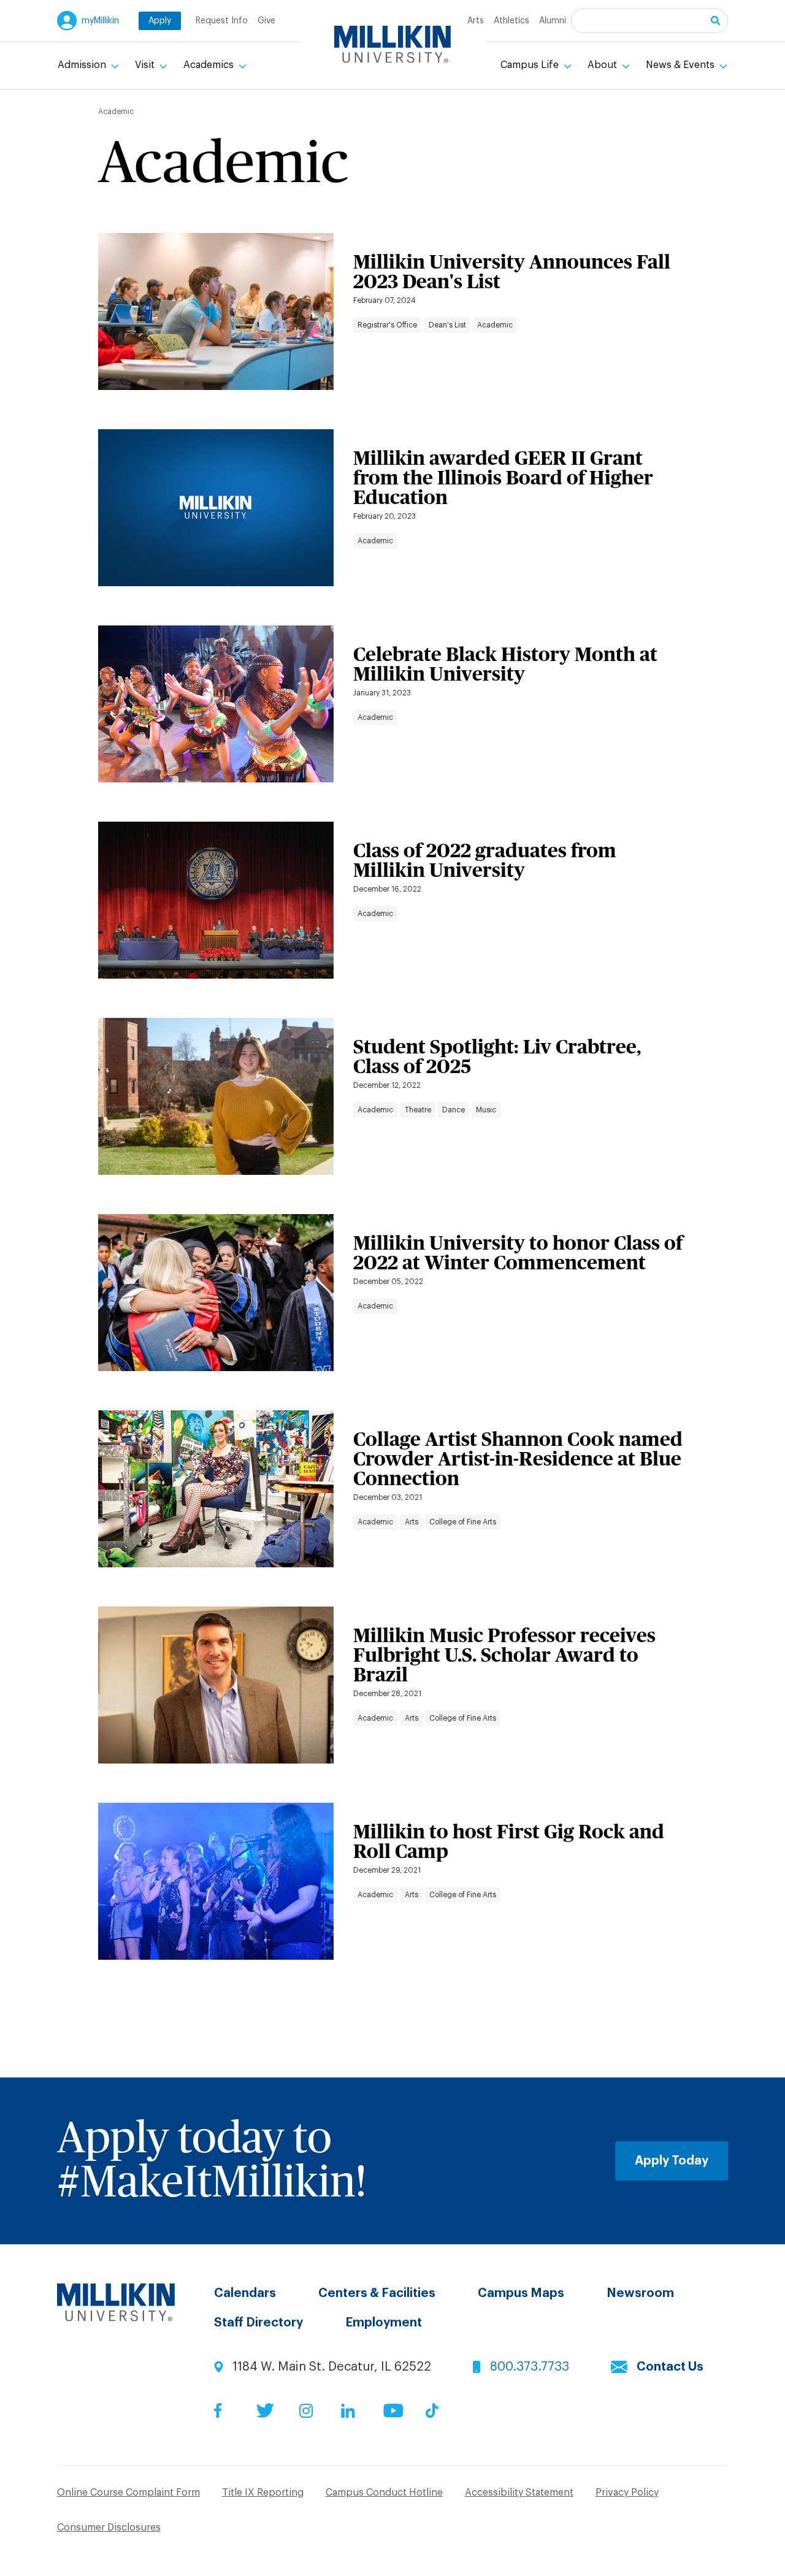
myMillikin (100, 21)
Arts (476, 21)
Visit (146, 65)
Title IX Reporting (263, 2493)
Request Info (222, 21)
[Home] (392, 44)
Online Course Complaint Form (128, 2493)
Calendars (245, 2293)
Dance (454, 1110)
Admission (83, 65)
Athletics (511, 21)
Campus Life (531, 65)
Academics (210, 65)
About (603, 65)
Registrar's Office (387, 325)
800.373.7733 (530, 2367)
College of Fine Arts (463, 1522)
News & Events (681, 65)
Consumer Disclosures (109, 2528)
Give (266, 21)
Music (486, 1110)
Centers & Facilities (377, 2293)
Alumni (553, 21)
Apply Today (672, 2161)
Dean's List (447, 325)
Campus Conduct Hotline (384, 2493)
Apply (160, 21)
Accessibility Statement (519, 2493)
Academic (495, 325)
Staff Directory (258, 2323)
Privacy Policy (627, 2493)
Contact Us (670, 2367)
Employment (384, 2323)
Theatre (418, 1110)
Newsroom (640, 2293)
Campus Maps (521, 2293)
